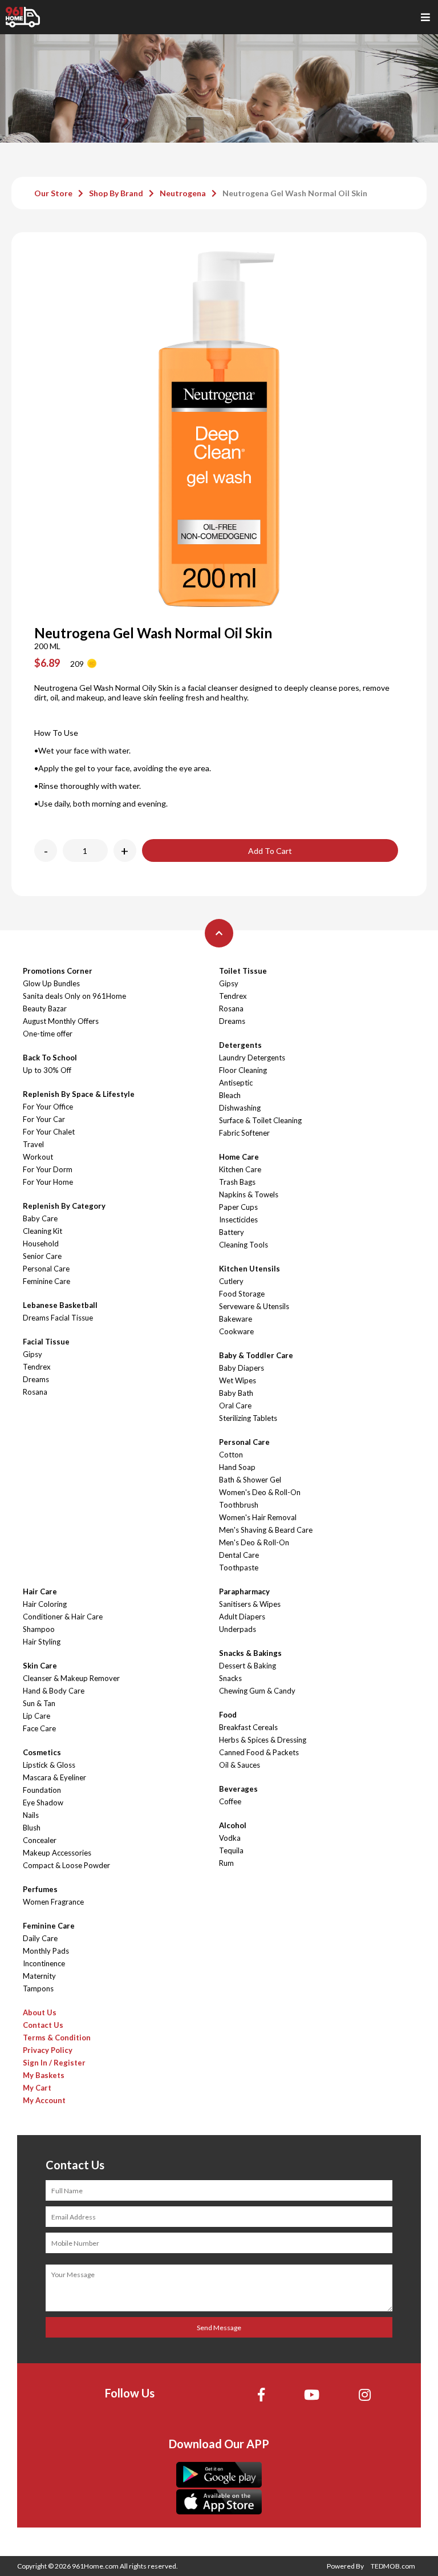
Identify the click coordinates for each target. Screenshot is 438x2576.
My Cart (37, 2088)
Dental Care (239, 1555)
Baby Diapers (242, 1368)
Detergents (240, 1045)
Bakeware (236, 1319)
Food (228, 1715)
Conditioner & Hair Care (63, 1617)
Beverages (238, 1789)
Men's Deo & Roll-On (254, 1542)
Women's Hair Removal (258, 1517)
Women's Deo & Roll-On (260, 1492)
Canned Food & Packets (259, 1752)
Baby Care (40, 1218)
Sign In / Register (54, 2063)
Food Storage (242, 1294)
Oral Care (235, 1406)
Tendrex (37, 1367)
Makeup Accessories (57, 1853)
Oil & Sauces (240, 1765)
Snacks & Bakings (250, 1653)
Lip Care (36, 1716)
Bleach (230, 1095)
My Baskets (44, 2075)
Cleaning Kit (42, 1231)
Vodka (230, 1838)
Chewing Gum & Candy (257, 1691)
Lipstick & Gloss (49, 1765)
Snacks (230, 1678)
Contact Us (43, 2025)
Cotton (231, 1455)
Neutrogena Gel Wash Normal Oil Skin (295, 193)
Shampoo (39, 1629)
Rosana (35, 1392)
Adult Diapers (242, 1617)
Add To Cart (270, 851)
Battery (232, 1232)
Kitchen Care (240, 1169)
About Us (40, 2012)
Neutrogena (183, 193)
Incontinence (44, 1963)
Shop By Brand (116, 193)
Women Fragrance (53, 1902)
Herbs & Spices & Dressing (263, 1740)
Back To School (50, 1058)
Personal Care (46, 1269)
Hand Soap (237, 1467)
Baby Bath (236, 1393)
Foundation (42, 1790)
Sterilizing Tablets (248, 1418)
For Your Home (48, 1182)
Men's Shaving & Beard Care (266, 1530)
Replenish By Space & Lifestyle (79, 1094)
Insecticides (238, 1220)
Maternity (39, 1976)
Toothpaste (239, 1568)
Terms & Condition (57, 2038)
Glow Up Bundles (51, 983)
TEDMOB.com (393, 2566)
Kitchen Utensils (250, 1269)
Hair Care (40, 1591)
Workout (38, 1157)
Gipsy (33, 1354)
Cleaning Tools (244, 1245)
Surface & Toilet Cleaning (260, 1120)
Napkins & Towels (249, 1194)
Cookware (236, 1331)
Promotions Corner (58, 971)
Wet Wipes (238, 1380)
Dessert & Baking (248, 1666)
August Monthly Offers (61, 1021)
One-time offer (48, 1034)
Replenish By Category (64, 1206)
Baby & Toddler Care (256, 1355)
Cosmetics (42, 1752)
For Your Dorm (48, 1169)
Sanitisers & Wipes (250, 1604)
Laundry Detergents (252, 1058)
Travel (33, 1144)
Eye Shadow (43, 1803)
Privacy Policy (48, 2050)
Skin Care (40, 1666)
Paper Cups (238, 1207)
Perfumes (40, 1889)
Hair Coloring (45, 1604)
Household (41, 1244)
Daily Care (40, 1938)
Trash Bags (237, 1182)
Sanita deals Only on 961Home (74, 996)
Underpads (238, 1629)
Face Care (39, 1728)
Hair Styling (42, 1642)
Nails (31, 1815)
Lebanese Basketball (60, 1305)
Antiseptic (236, 1083)
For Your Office (48, 1107)
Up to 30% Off (47, 1070)
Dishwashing (240, 1108)
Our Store (53, 193)
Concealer (40, 1840)
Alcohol (233, 1825)
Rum (226, 1863)
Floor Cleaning (243, 1070)
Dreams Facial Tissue (58, 1318)
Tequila (231, 1850)
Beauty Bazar (45, 1008)
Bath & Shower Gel (250, 1480)
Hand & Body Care (54, 1691)
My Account (44, 2100)
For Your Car (44, 1119)
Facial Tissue (46, 1342)
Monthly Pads (46, 1951)
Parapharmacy (244, 1591)
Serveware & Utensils (254, 1306)
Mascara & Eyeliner (54, 1777)
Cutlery (231, 1281)
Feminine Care (46, 1281)
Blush (32, 1828)
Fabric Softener (244, 1133)
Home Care (239, 1157)
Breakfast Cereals (248, 1727)
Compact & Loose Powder (66, 1865)
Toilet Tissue (243, 971)
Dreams (36, 1379)
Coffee (230, 1801)
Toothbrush (239, 1505)
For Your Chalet (49, 1132)
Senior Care (42, 1256)
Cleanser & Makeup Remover (71, 1678)
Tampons (38, 1988)
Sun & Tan (39, 1703)
